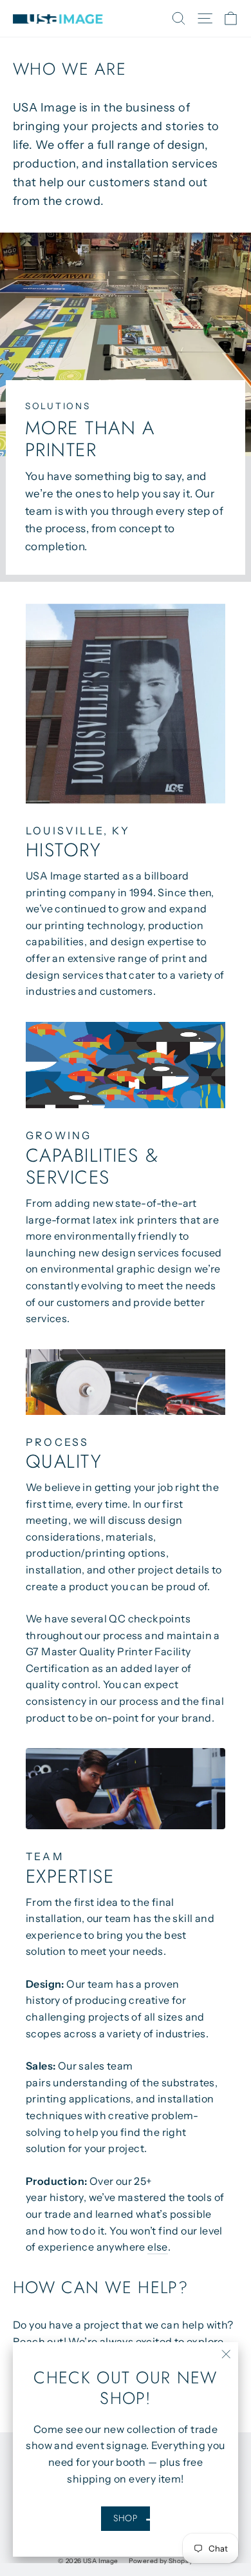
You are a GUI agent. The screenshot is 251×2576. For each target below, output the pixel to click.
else (158, 2247)
